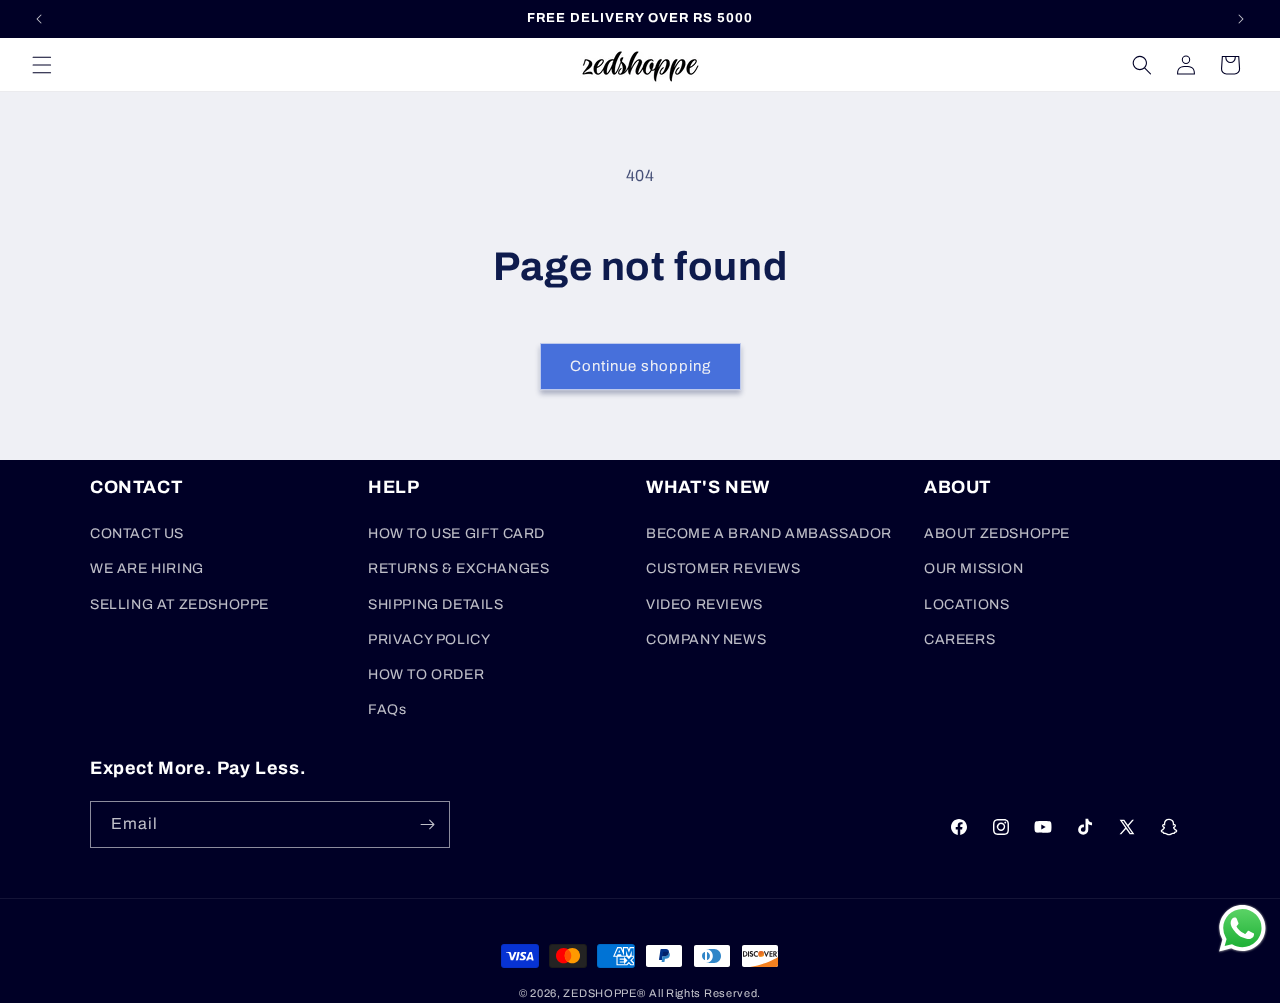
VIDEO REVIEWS (704, 604)
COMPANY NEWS (706, 639)
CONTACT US (137, 533)
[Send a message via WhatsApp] (1242, 928)
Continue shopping (640, 366)
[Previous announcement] (39, 19)
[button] (42, 65)
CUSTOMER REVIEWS (723, 568)
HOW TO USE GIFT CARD (456, 533)
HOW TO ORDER (426, 674)
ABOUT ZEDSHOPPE (997, 533)
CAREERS (959, 639)
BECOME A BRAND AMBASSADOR (769, 533)
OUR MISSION (974, 568)
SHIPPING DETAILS (436, 604)
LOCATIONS (966, 604)
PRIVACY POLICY (429, 639)
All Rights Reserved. (705, 993)
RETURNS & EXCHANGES (458, 568)
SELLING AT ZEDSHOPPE (179, 604)
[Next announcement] (1241, 19)
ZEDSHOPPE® (604, 993)
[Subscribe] (427, 824)
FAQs (387, 709)
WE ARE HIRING (147, 568)
